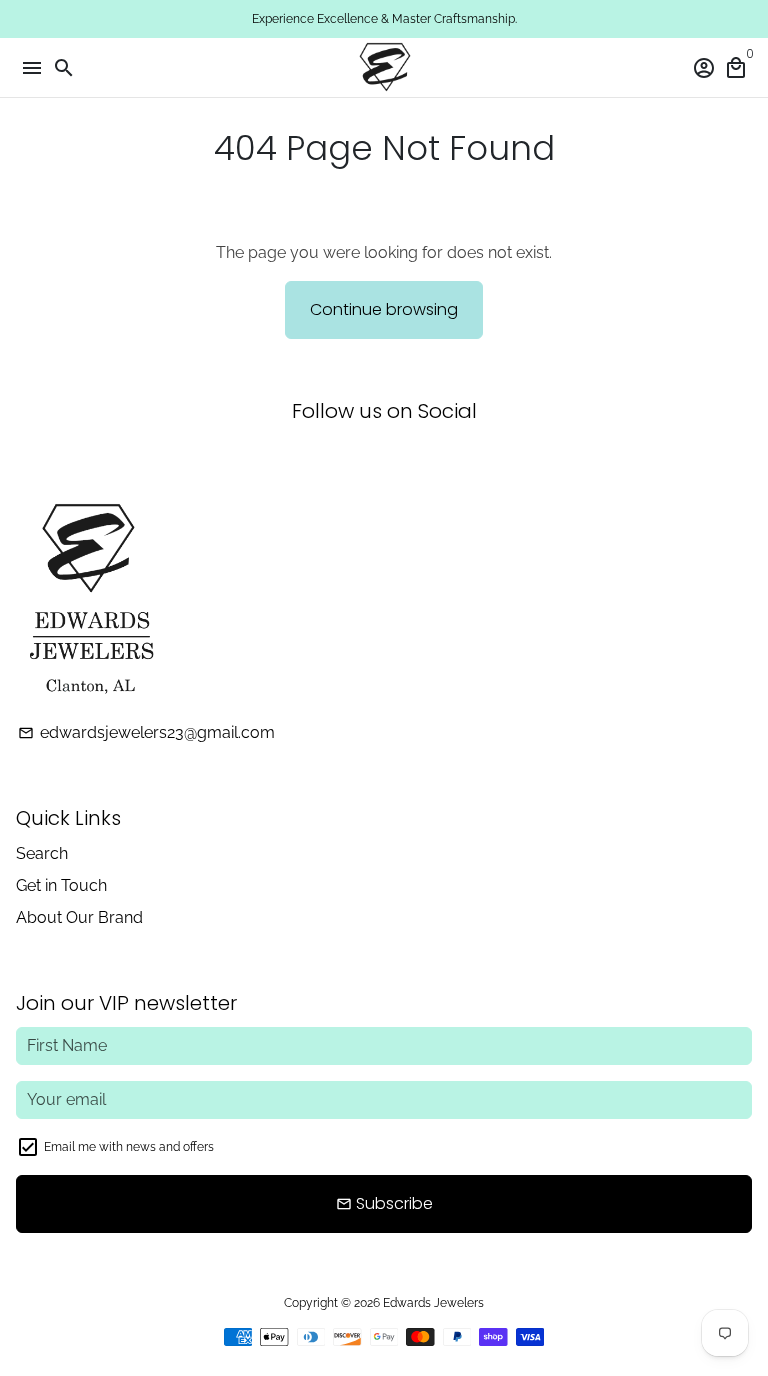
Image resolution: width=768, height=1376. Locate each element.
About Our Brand (79, 917)
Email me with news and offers (129, 1147)
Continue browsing (384, 309)
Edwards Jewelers (433, 1303)
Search (42, 853)
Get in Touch (61, 885)
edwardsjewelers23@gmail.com (146, 732)
